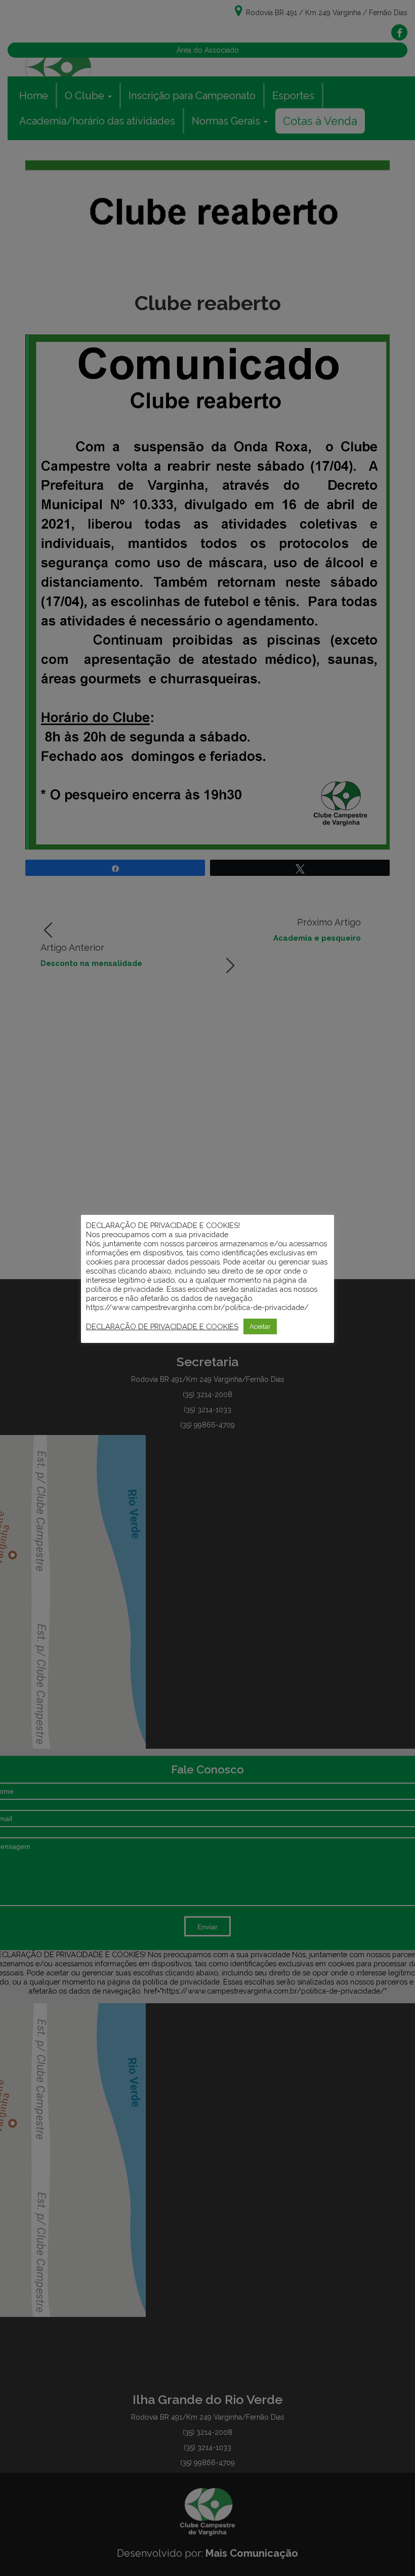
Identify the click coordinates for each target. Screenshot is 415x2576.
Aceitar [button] (260, 1326)
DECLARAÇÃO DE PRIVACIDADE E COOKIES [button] (162, 1326)
